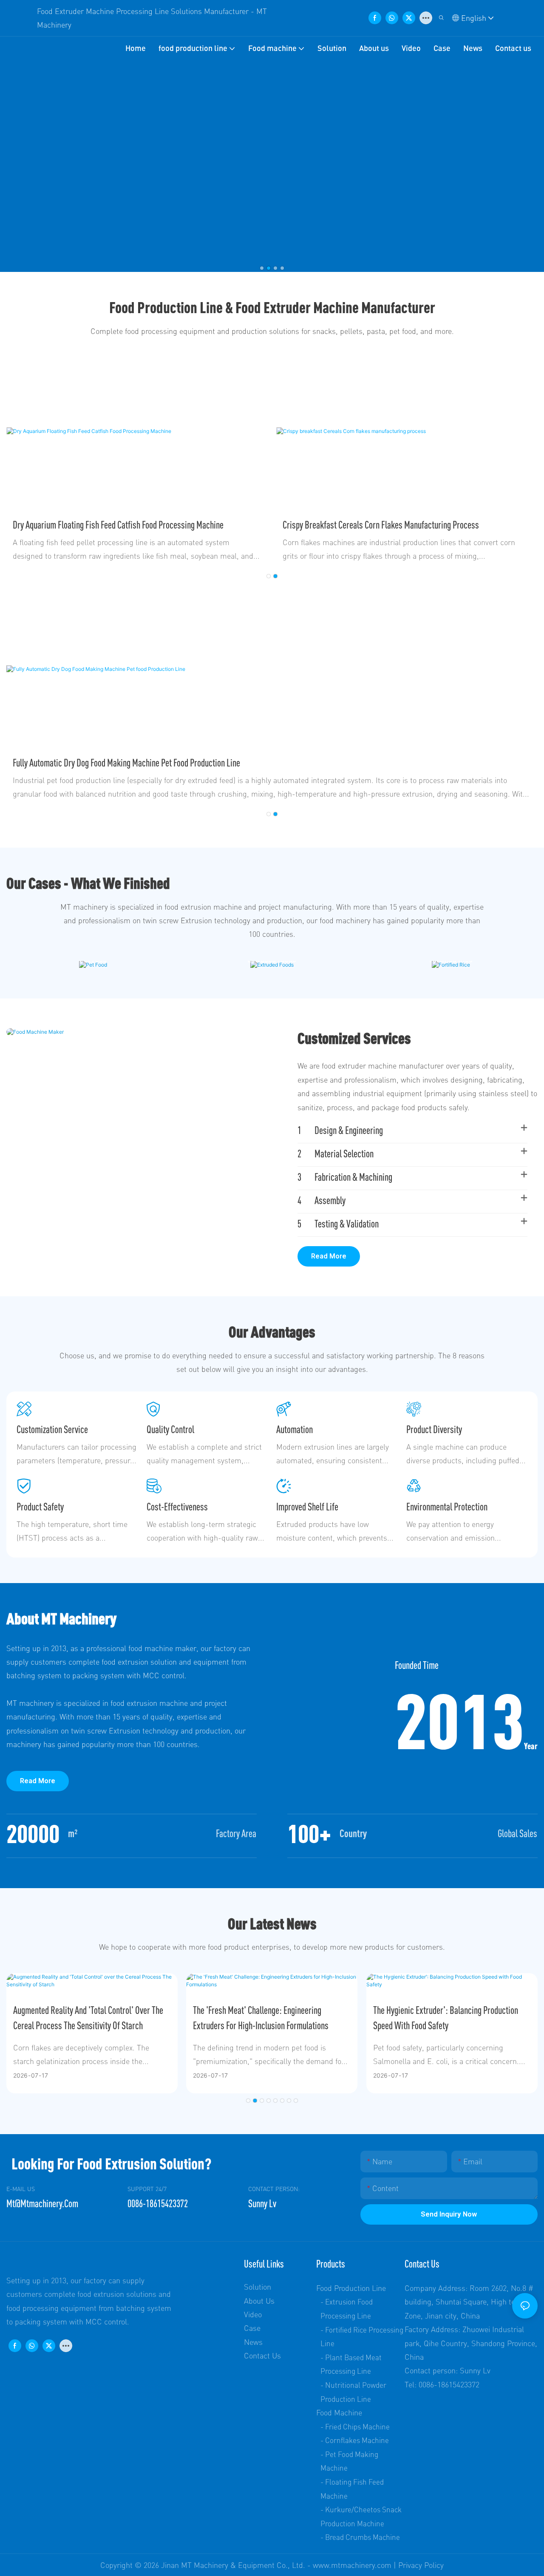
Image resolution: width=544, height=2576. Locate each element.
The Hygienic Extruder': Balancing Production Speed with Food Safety (446, 2018)
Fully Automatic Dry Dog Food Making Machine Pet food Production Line (126, 763)
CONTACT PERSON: (274, 2189)
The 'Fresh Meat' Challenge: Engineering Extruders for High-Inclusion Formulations (261, 2018)
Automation (295, 1429)
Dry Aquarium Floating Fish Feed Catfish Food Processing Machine (118, 525)
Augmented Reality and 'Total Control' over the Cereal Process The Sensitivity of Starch (88, 2018)
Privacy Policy (421, 2565)
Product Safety (40, 1507)
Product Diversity (434, 1429)
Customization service (52, 1429)
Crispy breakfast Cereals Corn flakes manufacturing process (381, 525)
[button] (262, 268)
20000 (33, 1833)
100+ (309, 1833)
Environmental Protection (447, 1507)
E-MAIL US (21, 2189)
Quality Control (170, 1429)
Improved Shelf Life (307, 1507)
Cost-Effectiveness (177, 1507)
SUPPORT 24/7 (147, 2189)
